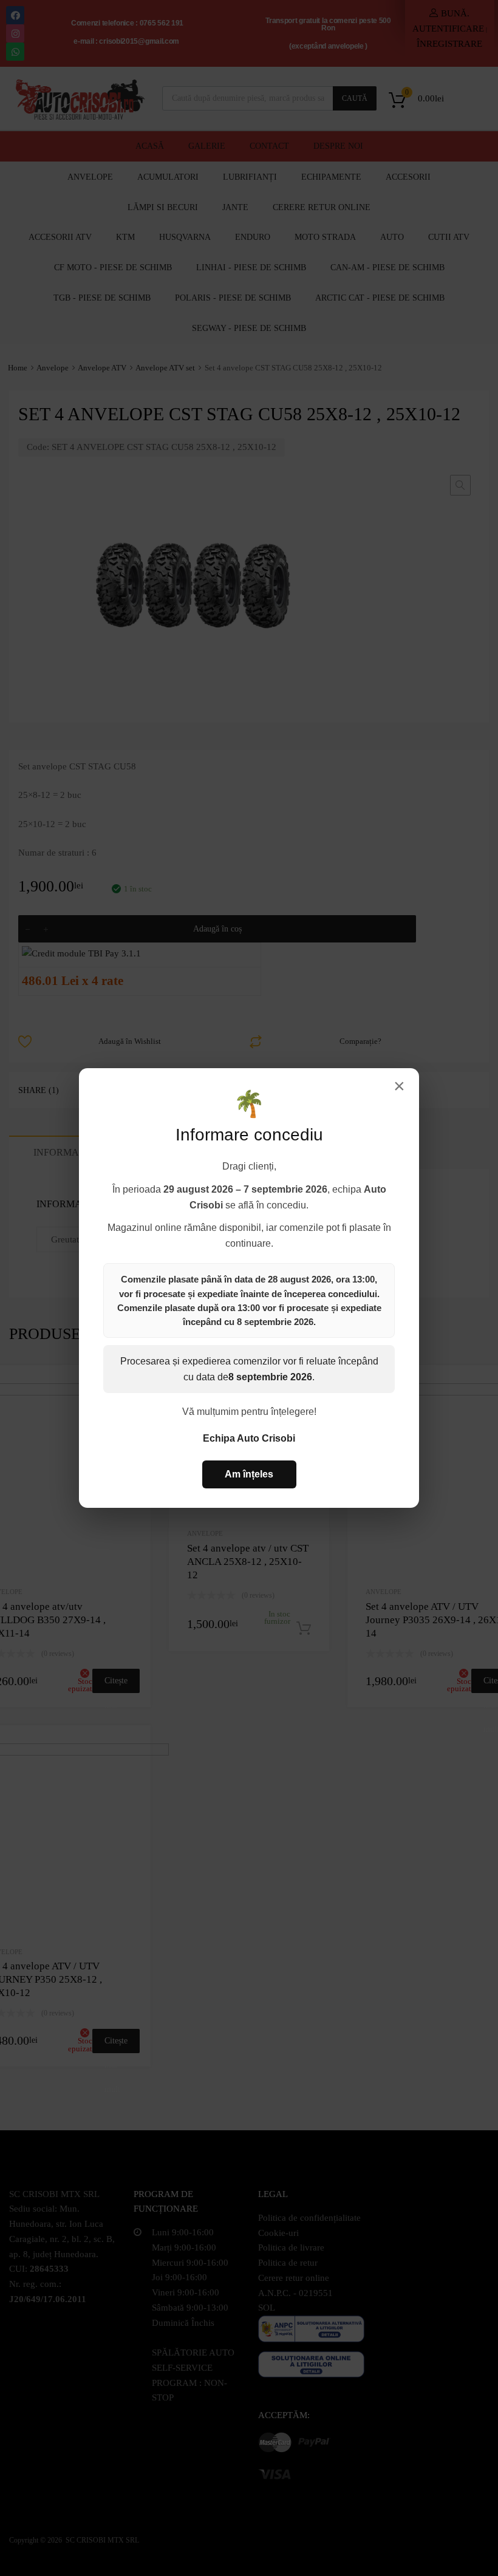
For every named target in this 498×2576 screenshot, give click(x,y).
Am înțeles (249, 1474)
